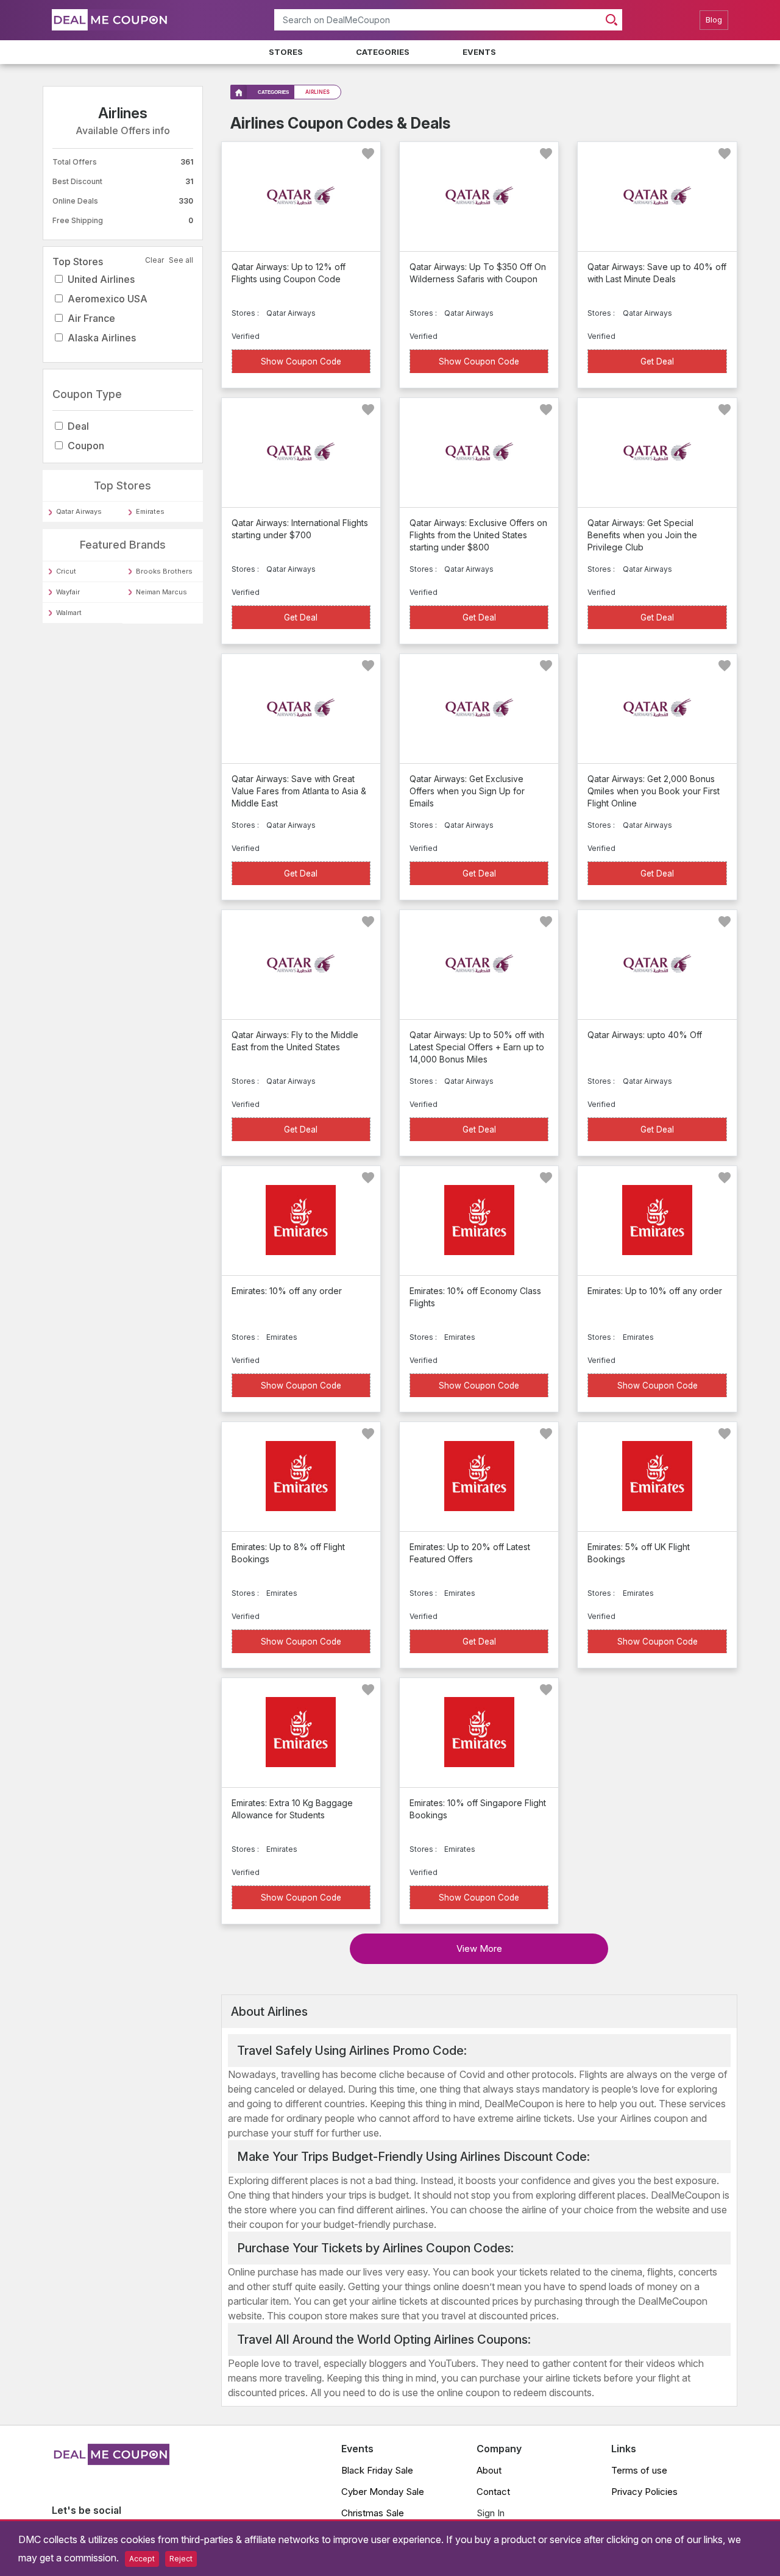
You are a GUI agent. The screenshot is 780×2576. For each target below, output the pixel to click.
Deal (78, 426)
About (489, 2470)
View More (479, 1948)
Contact (493, 2492)
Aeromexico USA (108, 299)
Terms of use (639, 2470)
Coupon (86, 446)
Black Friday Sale (377, 2470)
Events (479, 52)
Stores (286, 52)
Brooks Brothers (164, 571)
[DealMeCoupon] (111, 2461)
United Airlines (101, 279)
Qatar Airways (79, 511)
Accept (142, 2559)
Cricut (66, 571)
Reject (181, 2559)
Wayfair (68, 592)
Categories (383, 52)
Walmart (69, 613)
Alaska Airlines (102, 338)
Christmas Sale (373, 2513)
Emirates (150, 511)
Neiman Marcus (161, 592)
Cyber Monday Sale (383, 2492)
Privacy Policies (644, 2492)
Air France (91, 318)
